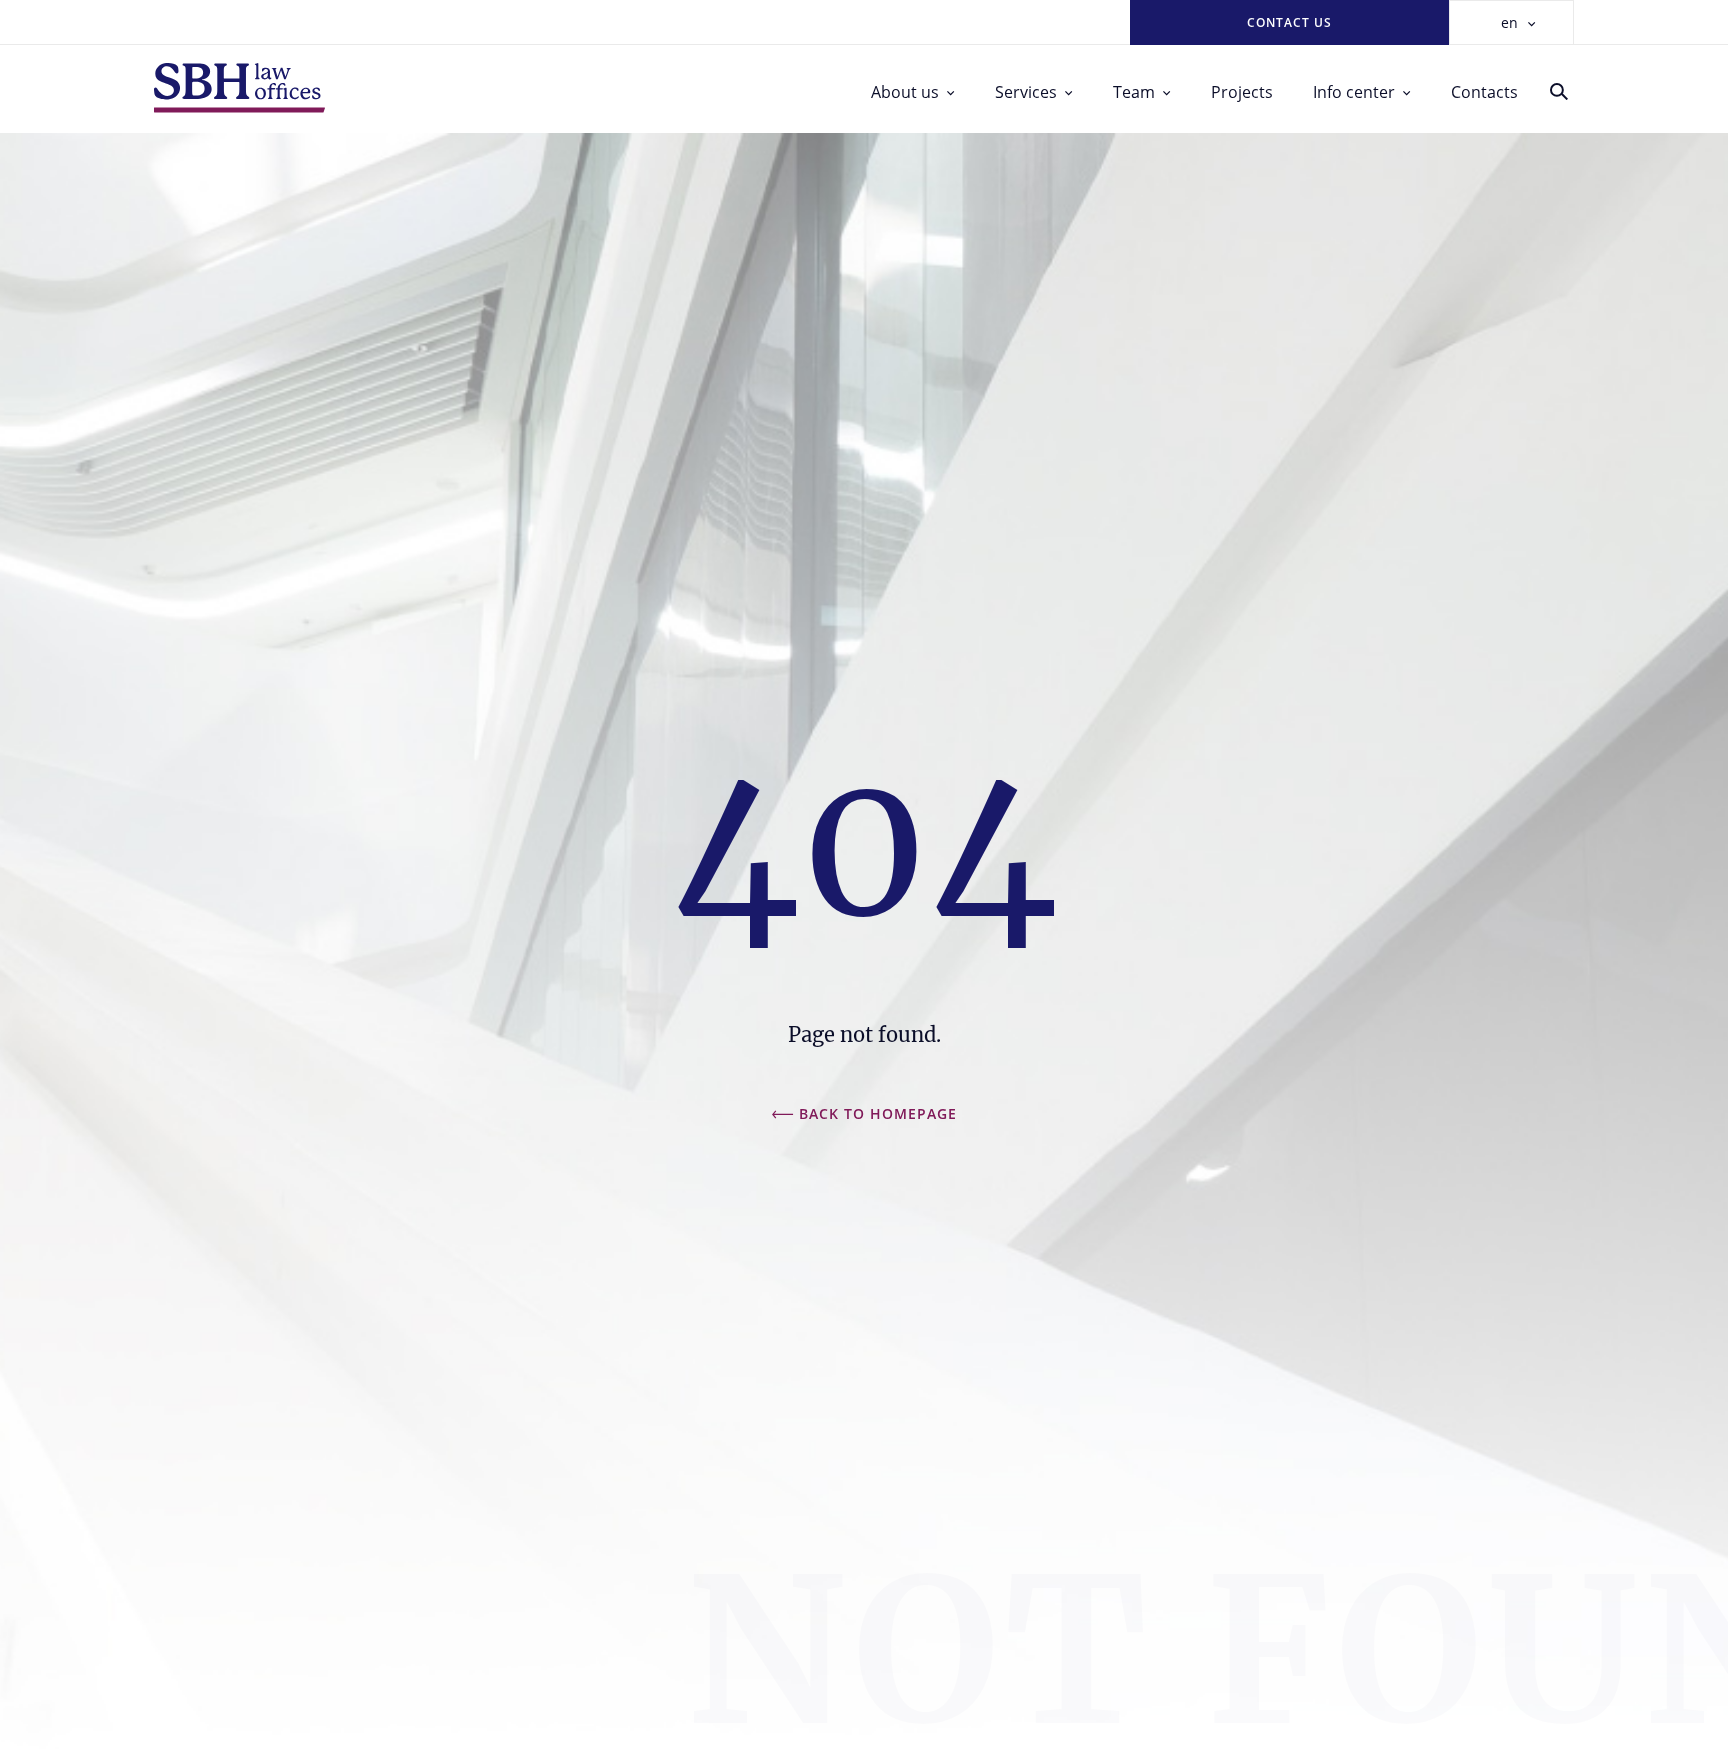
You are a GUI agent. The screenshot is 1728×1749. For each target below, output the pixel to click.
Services (1026, 92)
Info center (1354, 92)
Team (1134, 92)
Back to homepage (878, 1113)
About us (905, 92)
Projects (1242, 92)
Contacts (1484, 92)
